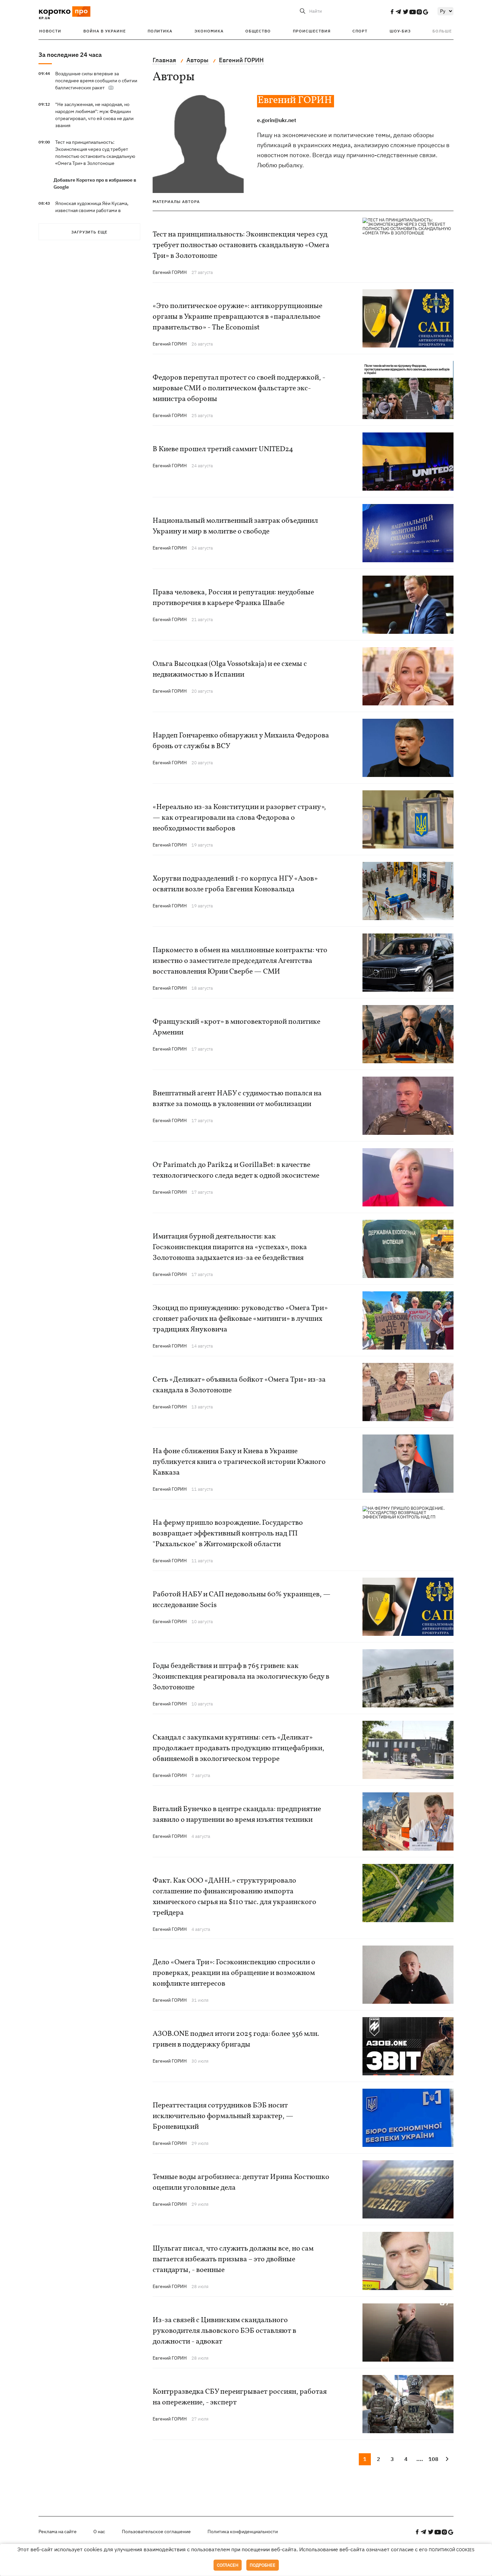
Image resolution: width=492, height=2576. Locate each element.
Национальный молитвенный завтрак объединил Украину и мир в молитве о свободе (235, 526)
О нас (99, 2532)
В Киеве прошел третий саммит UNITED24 (223, 449)
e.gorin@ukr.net (277, 120)
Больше (442, 31)
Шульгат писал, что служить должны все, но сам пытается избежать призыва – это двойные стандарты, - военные (233, 2259)
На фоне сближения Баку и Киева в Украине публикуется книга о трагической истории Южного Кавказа (239, 1462)
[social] (392, 12)
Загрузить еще (89, 232)
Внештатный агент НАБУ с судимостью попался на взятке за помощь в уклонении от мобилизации (237, 1099)
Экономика (209, 31)
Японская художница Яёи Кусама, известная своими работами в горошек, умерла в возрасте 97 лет (94, 210)
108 (433, 2459)
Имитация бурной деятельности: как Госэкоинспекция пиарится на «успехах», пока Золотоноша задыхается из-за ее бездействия (230, 1247)
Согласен (228, 2565)
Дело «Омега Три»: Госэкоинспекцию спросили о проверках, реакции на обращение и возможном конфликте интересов (234, 1973)
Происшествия (312, 31)
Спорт (360, 31)
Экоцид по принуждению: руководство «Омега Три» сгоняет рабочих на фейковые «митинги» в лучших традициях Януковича (240, 1319)
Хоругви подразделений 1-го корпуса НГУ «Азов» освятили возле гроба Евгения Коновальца (235, 884)
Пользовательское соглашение (156, 2532)
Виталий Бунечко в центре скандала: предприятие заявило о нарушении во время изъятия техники (237, 1815)
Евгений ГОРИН (170, 272)
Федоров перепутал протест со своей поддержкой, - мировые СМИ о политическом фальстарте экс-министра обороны (239, 388)
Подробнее (263, 2565)
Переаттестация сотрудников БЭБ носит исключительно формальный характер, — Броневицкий (223, 2116)
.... (420, 2459)
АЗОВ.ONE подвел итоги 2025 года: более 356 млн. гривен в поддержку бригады (236, 2039)
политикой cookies (452, 2550)
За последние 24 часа (70, 55)
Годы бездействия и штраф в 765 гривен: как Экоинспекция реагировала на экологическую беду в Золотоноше (241, 1677)
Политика (160, 31)
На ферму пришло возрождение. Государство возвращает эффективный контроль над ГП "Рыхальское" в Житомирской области (228, 1534)
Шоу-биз (400, 31)
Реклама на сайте (58, 2532)
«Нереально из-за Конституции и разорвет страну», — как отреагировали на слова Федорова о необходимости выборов (239, 818)
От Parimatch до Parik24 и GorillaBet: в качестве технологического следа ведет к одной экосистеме (236, 1170)
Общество (258, 31)
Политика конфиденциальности (243, 2532)
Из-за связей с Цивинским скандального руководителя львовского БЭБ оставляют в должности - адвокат (224, 2331)
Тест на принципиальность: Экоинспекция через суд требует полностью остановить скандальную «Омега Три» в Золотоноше (241, 245)
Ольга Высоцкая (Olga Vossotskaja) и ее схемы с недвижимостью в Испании (230, 669)
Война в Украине (105, 31)
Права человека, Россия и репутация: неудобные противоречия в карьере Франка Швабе (233, 598)
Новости (50, 31)
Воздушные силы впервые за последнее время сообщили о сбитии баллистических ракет (96, 81)
